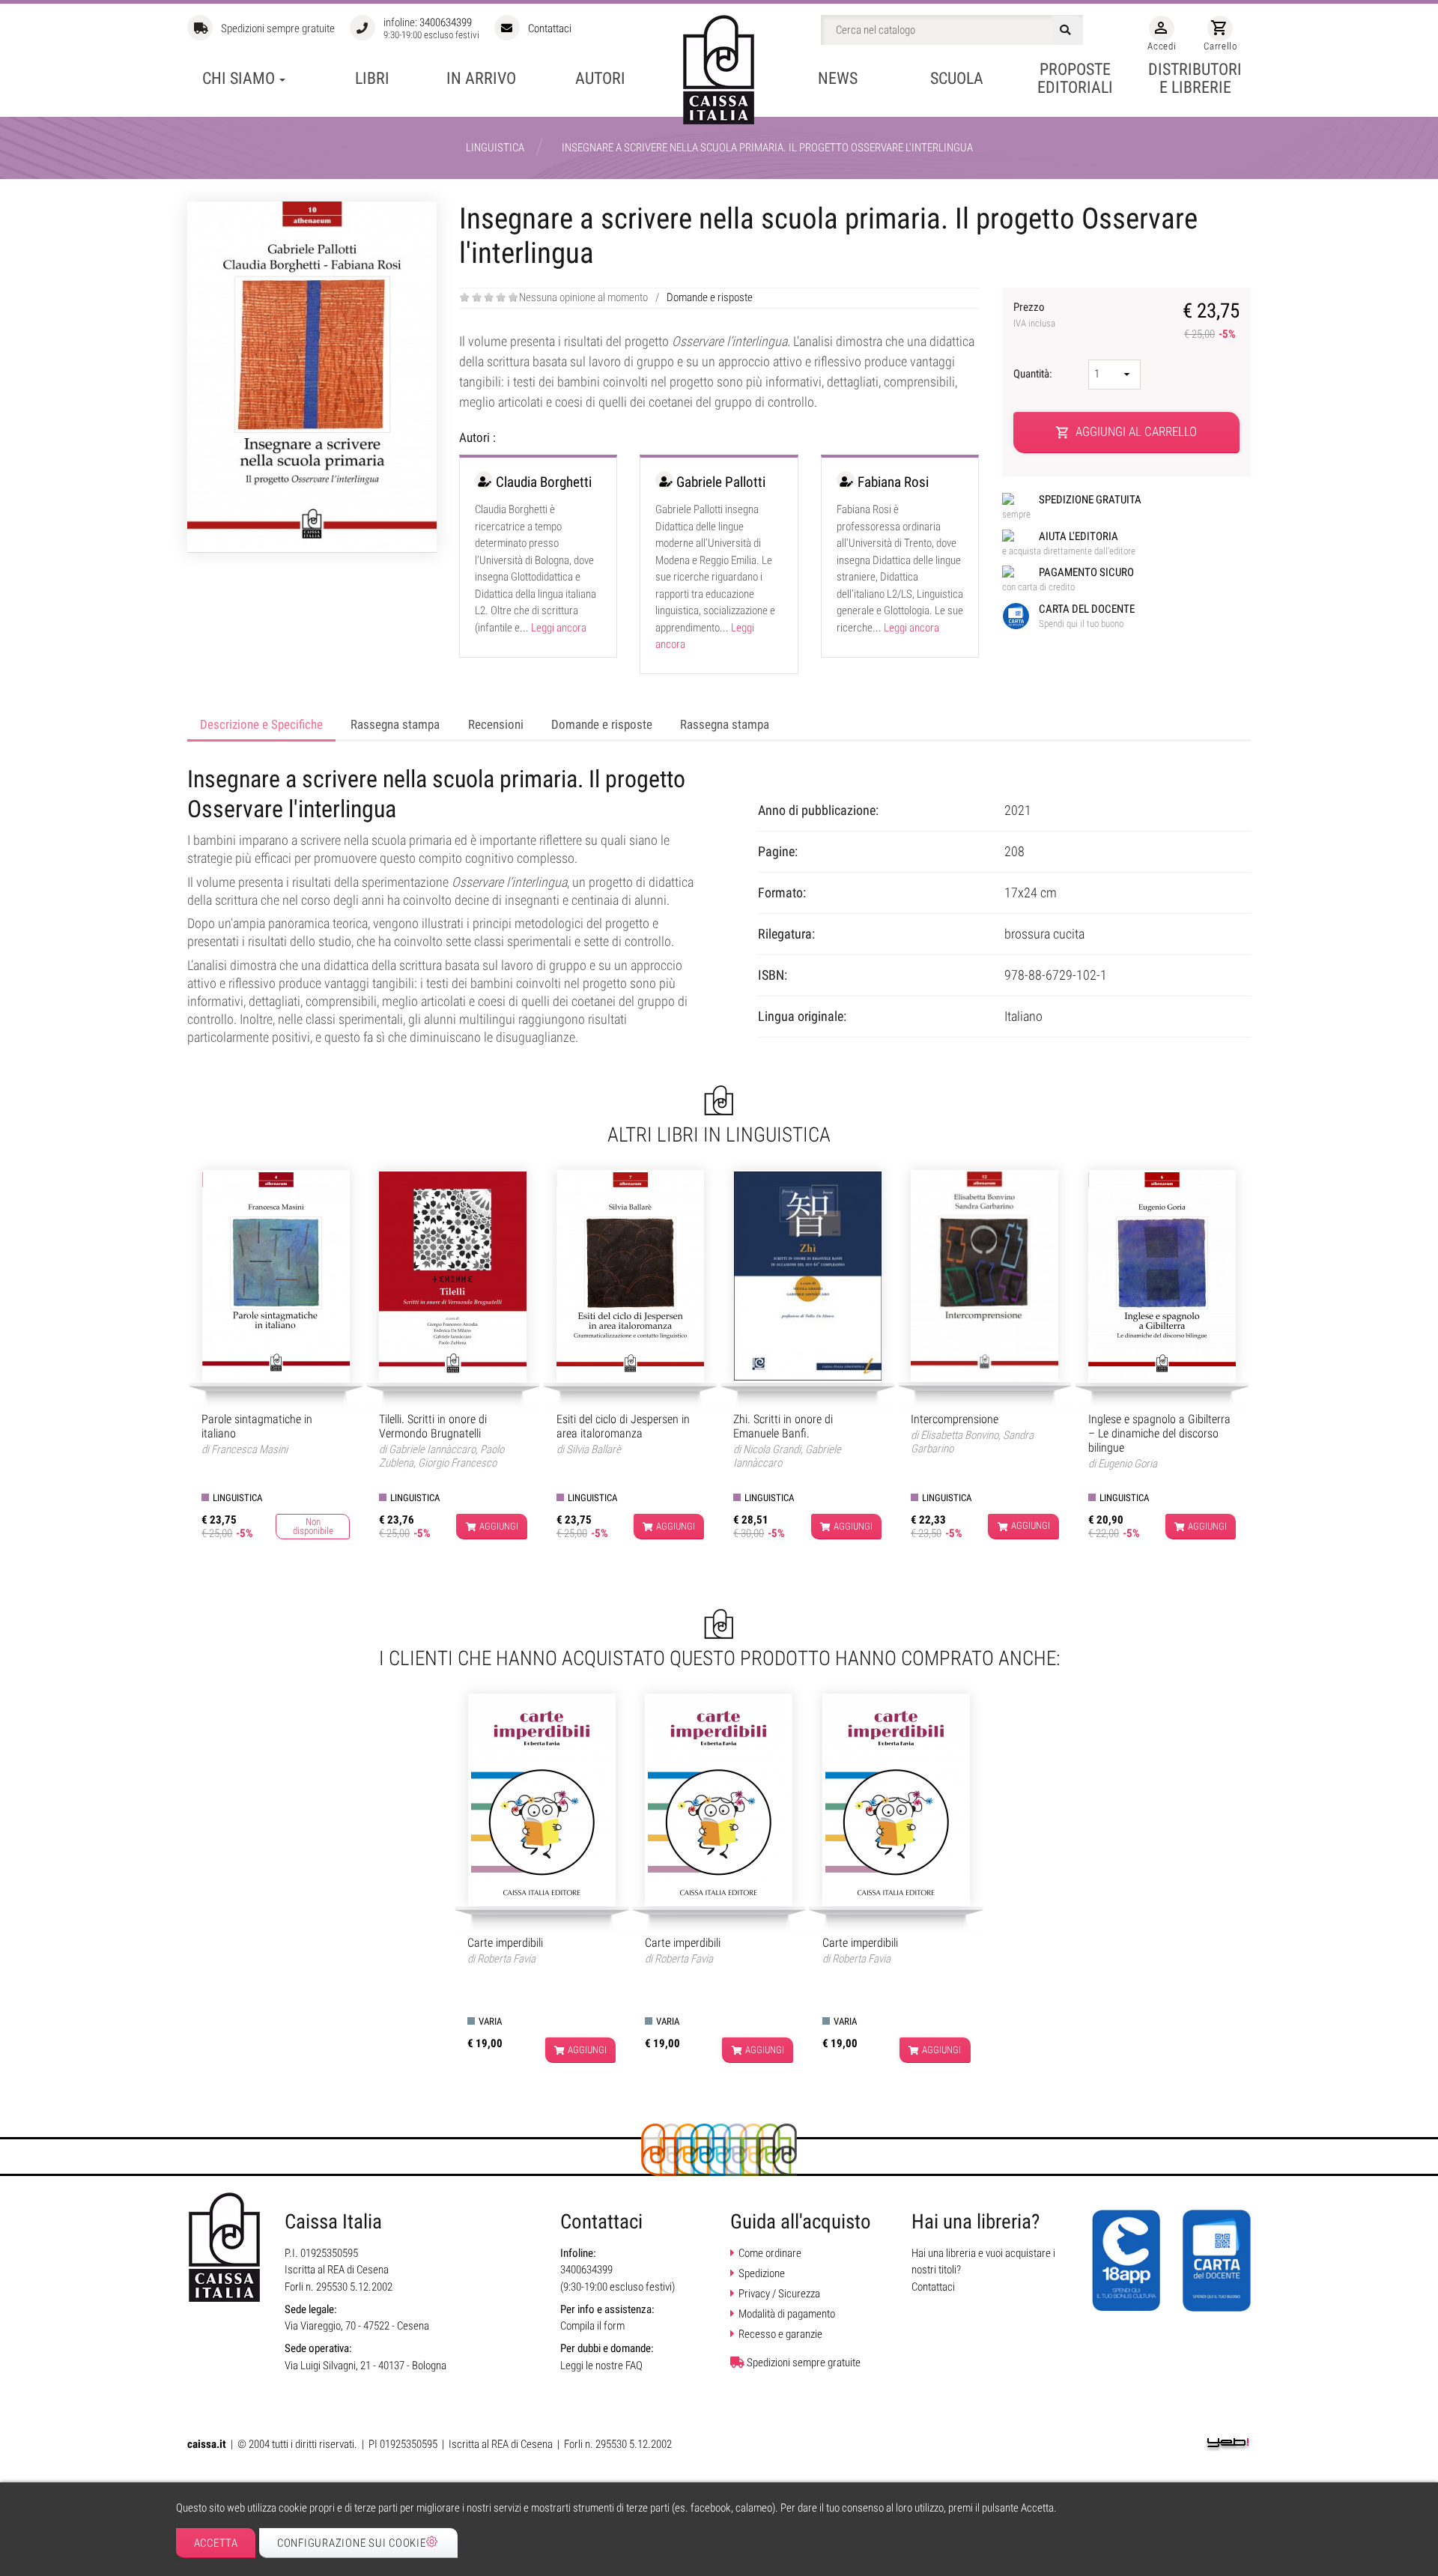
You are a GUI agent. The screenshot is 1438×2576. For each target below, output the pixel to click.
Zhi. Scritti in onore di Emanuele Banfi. (783, 1426)
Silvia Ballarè (594, 1449)
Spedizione (762, 2273)
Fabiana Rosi (893, 482)
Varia (490, 2021)
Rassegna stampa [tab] (395, 724)
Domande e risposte (710, 297)
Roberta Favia (506, 1959)
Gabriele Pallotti (721, 482)
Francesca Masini (249, 1449)
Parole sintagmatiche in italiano (257, 1426)
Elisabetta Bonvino (959, 1435)
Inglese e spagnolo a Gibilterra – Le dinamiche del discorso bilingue (1159, 1433)
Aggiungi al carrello (1126, 432)
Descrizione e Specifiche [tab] (261, 724)
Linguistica (237, 1498)
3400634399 (446, 22)
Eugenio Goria (1128, 1464)
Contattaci (550, 28)
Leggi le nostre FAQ (601, 2366)
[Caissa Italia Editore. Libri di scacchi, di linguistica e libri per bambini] (719, 70)
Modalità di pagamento (787, 2314)
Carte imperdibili (505, 1943)
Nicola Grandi (772, 1449)
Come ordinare (770, 2253)
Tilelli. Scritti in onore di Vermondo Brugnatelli (433, 1426)
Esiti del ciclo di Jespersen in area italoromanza (623, 1426)
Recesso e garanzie (780, 2334)
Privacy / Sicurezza (779, 2294)
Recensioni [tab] (496, 724)
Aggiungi (499, 1526)
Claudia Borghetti (544, 482)
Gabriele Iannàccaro (432, 1449)
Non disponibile (313, 1526)
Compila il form (592, 2326)
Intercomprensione (955, 1419)
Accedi (1162, 35)
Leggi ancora (559, 628)
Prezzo (1034, 315)
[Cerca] (1067, 30)
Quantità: (1034, 374)
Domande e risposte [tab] (602, 724)
